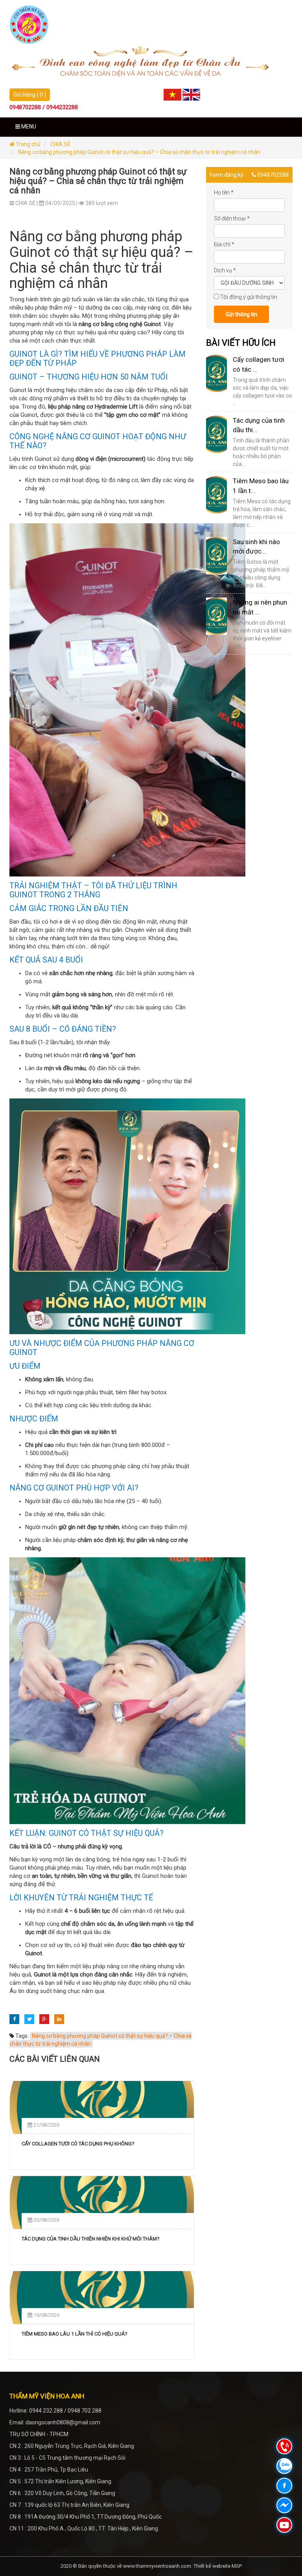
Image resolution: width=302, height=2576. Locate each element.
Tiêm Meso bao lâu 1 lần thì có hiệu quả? (75, 2334)
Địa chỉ (224, 244)
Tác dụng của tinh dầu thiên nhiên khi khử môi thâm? (91, 2239)
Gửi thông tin (241, 314)
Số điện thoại (232, 218)
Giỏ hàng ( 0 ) (30, 95)
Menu (28, 127)
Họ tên (224, 193)
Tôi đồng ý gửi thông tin (249, 297)
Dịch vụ (225, 270)
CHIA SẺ (60, 144)
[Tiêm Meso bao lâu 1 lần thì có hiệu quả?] (102, 2298)
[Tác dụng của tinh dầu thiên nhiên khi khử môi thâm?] (102, 2203)
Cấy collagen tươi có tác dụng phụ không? (78, 2144)
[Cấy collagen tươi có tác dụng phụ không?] (102, 2108)
